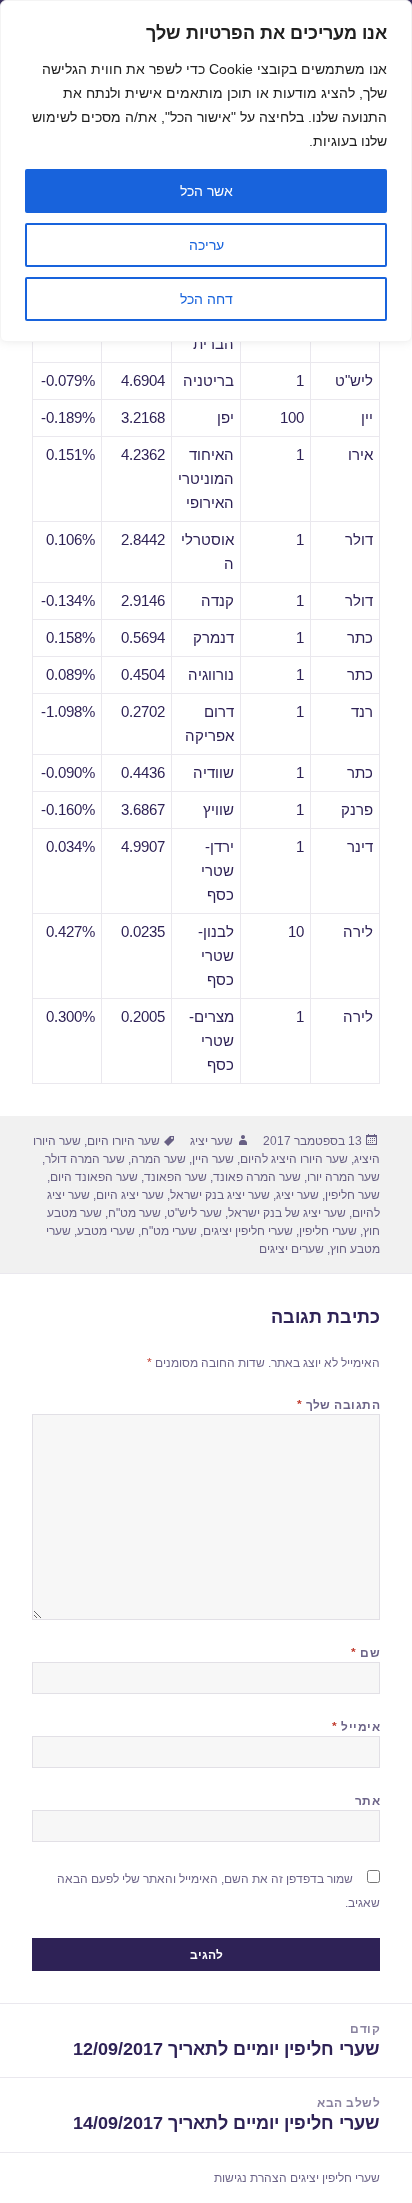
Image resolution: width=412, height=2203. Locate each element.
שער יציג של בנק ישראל (287, 1213)
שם (365, 1653)
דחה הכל (206, 299)
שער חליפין (352, 1195)
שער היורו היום (123, 1141)
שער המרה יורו (343, 1177)
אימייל (356, 1727)
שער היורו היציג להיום (294, 1159)
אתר (367, 1801)
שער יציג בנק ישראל (220, 1195)
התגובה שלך (339, 1405)
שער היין (213, 1159)
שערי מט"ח (169, 1231)
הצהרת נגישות (250, 2178)
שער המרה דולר (85, 1159)
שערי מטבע (106, 1231)
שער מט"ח (134, 1213)
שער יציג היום (130, 1195)
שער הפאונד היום (94, 1177)
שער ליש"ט (194, 1213)
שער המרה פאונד (257, 1177)
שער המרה (158, 1159)
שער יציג (211, 1141)
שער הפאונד (175, 1177)
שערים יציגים (291, 1249)
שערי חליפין (328, 1231)
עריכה (206, 245)
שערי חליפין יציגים (248, 1231)
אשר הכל (206, 191)
